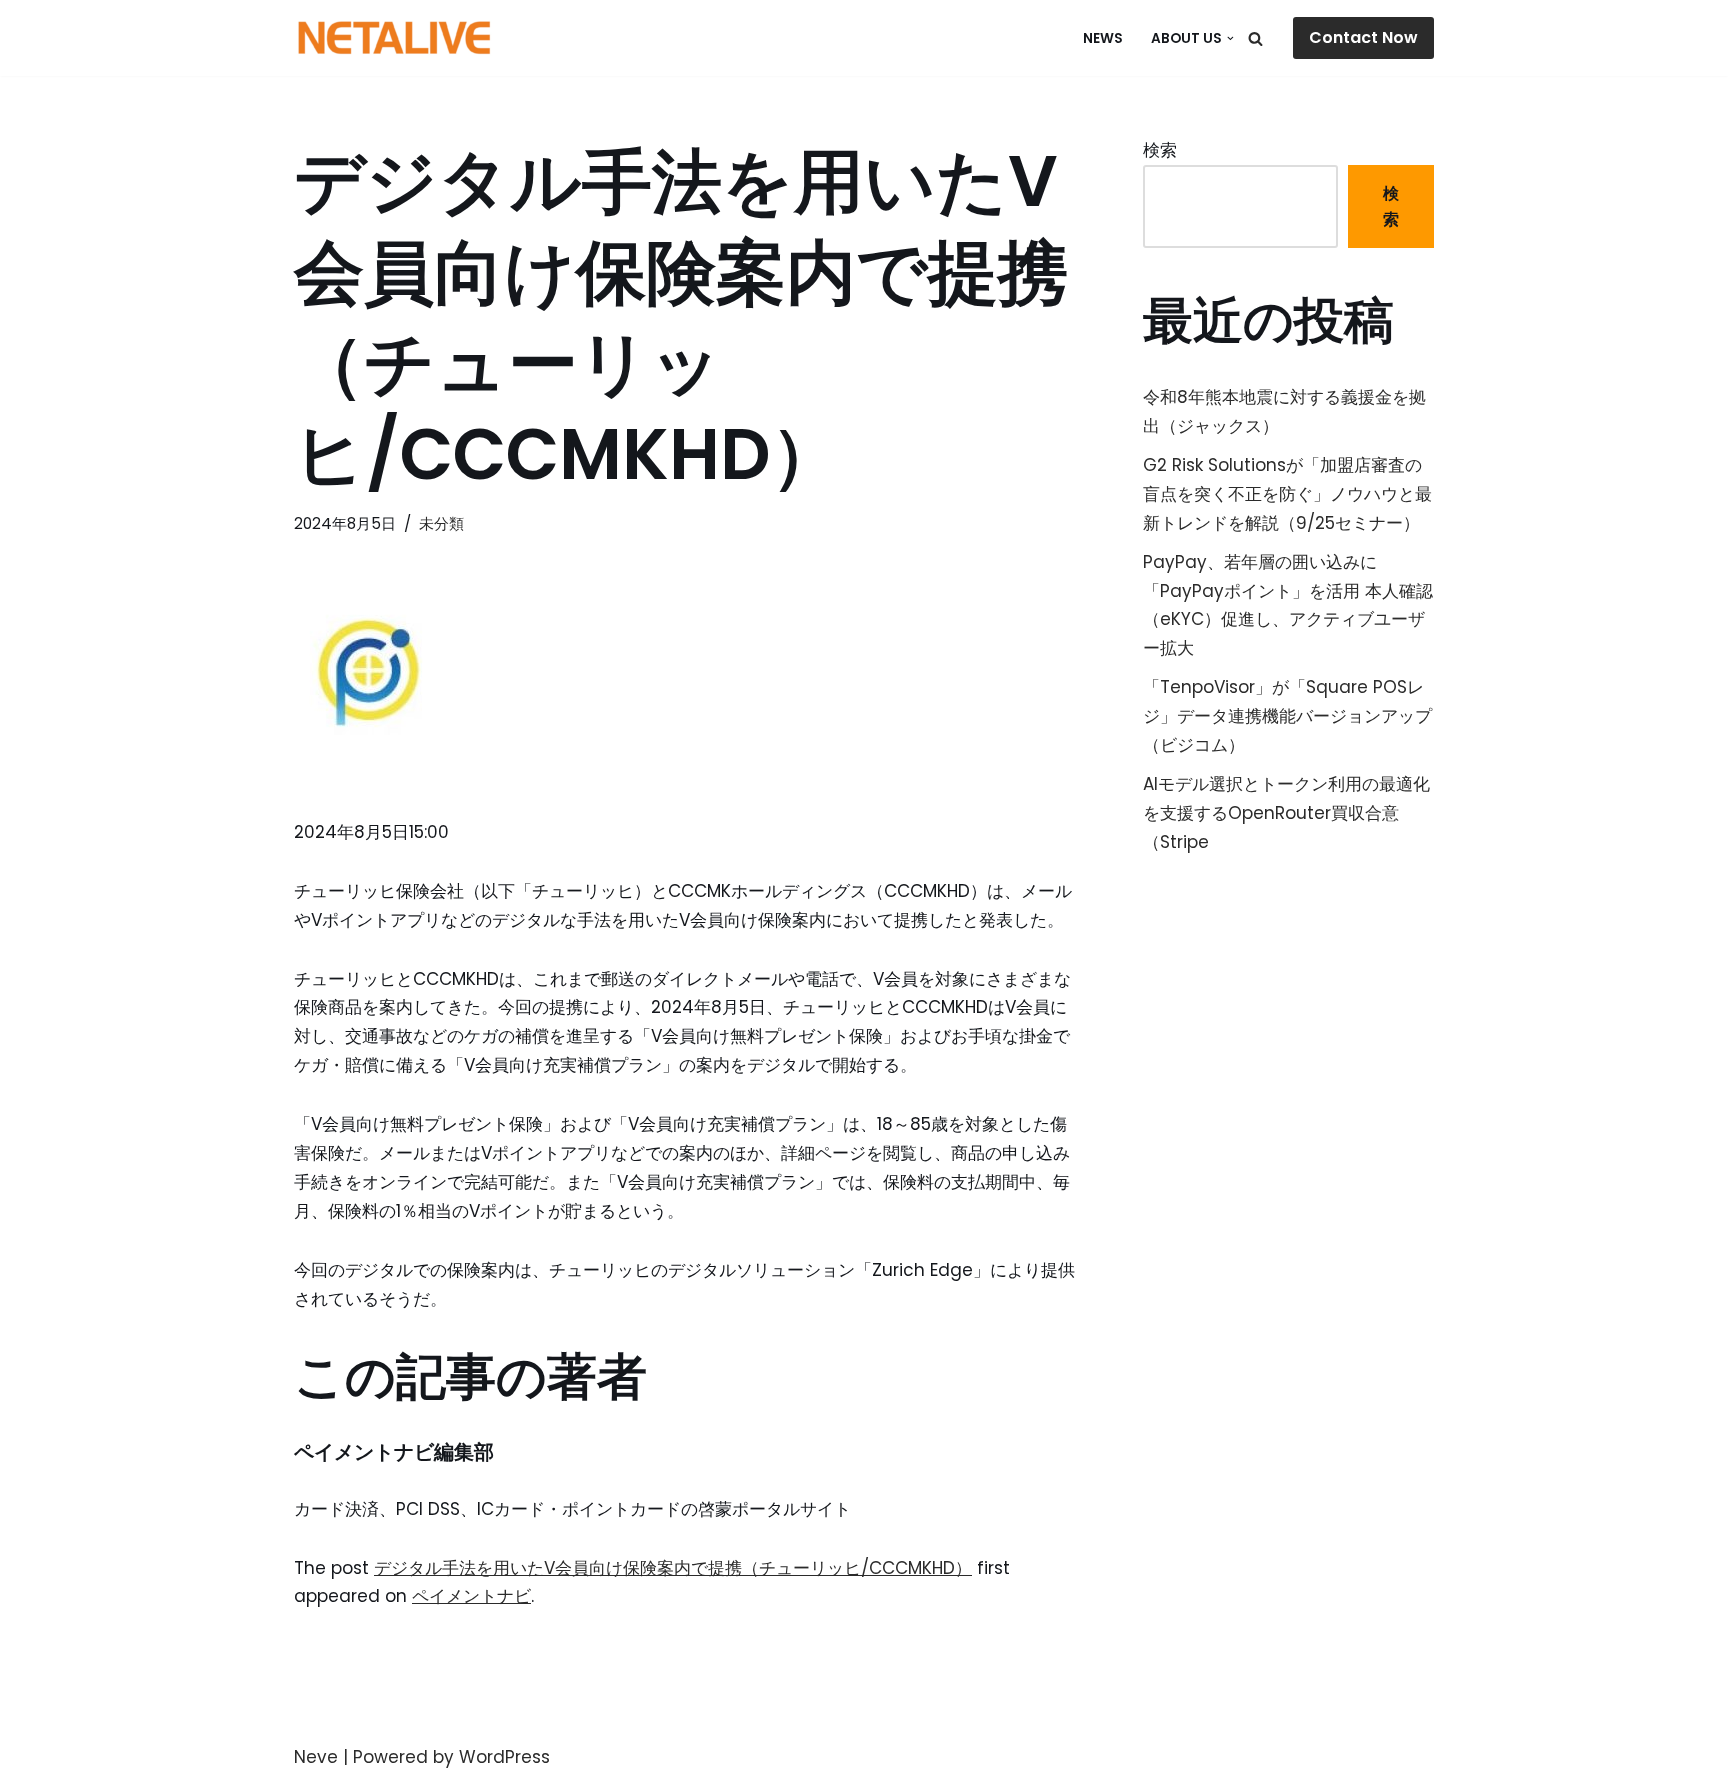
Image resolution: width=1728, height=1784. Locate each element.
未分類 (441, 523)
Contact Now (1363, 37)
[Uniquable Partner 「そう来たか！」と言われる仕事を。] (394, 38)
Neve (316, 1757)
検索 (1160, 150)
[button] (1230, 38)
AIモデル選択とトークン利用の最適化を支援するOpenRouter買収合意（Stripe (1286, 813)
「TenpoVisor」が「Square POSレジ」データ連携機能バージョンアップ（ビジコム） (1287, 716)
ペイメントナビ (471, 1596)
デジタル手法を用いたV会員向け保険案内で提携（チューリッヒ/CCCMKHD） (673, 1568)
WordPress (504, 1757)
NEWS (1103, 38)
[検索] (1255, 38)
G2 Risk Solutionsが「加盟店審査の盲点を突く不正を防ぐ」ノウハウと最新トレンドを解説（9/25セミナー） (1287, 494)
